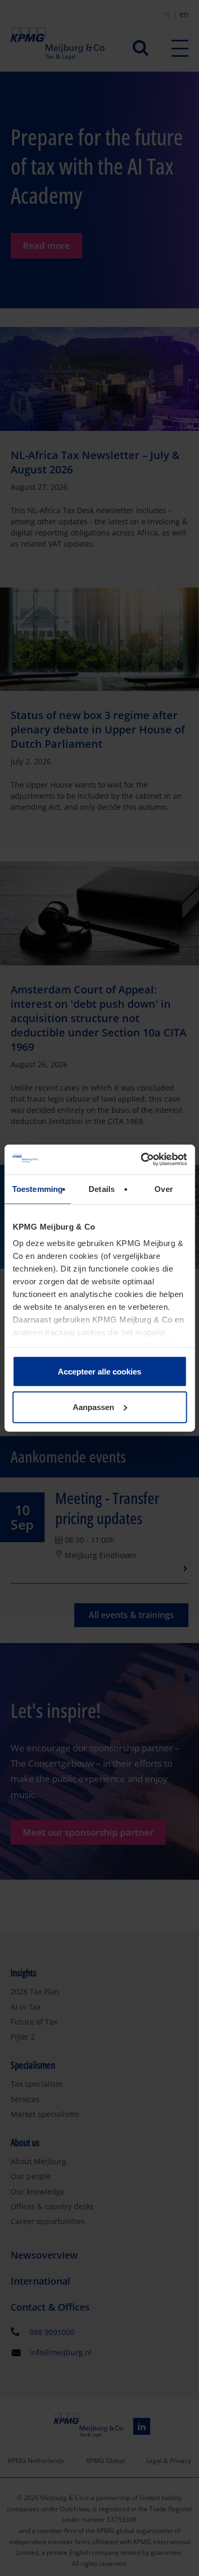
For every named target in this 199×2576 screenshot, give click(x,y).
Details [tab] (102, 1188)
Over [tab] (163, 1188)
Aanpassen (93, 1407)
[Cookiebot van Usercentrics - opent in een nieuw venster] (142, 1160)
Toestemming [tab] (37, 1188)
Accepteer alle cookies (99, 1371)
